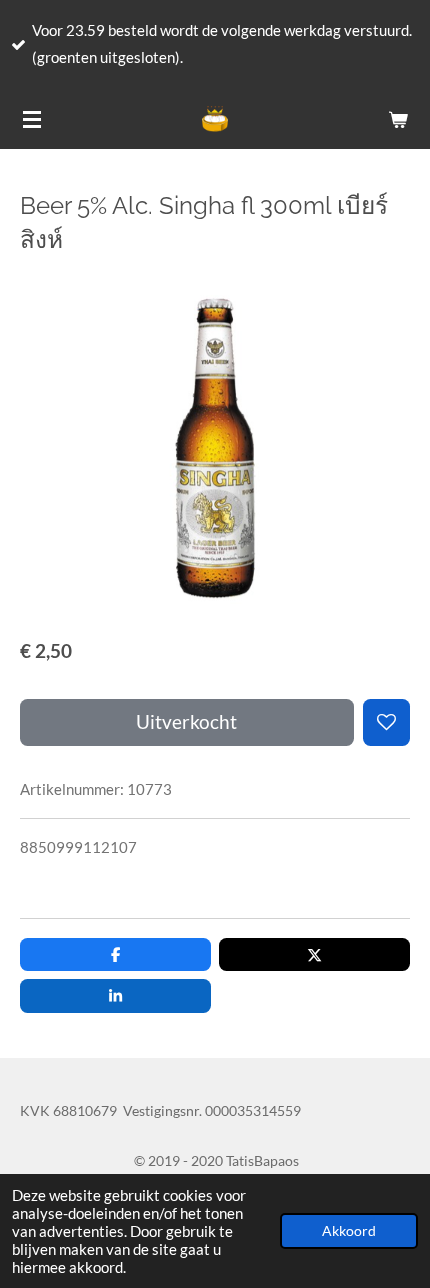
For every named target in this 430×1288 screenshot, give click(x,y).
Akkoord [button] (349, 1231)
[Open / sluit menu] (32, 119)
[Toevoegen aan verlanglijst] (386, 722)
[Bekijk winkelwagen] (398, 119)
